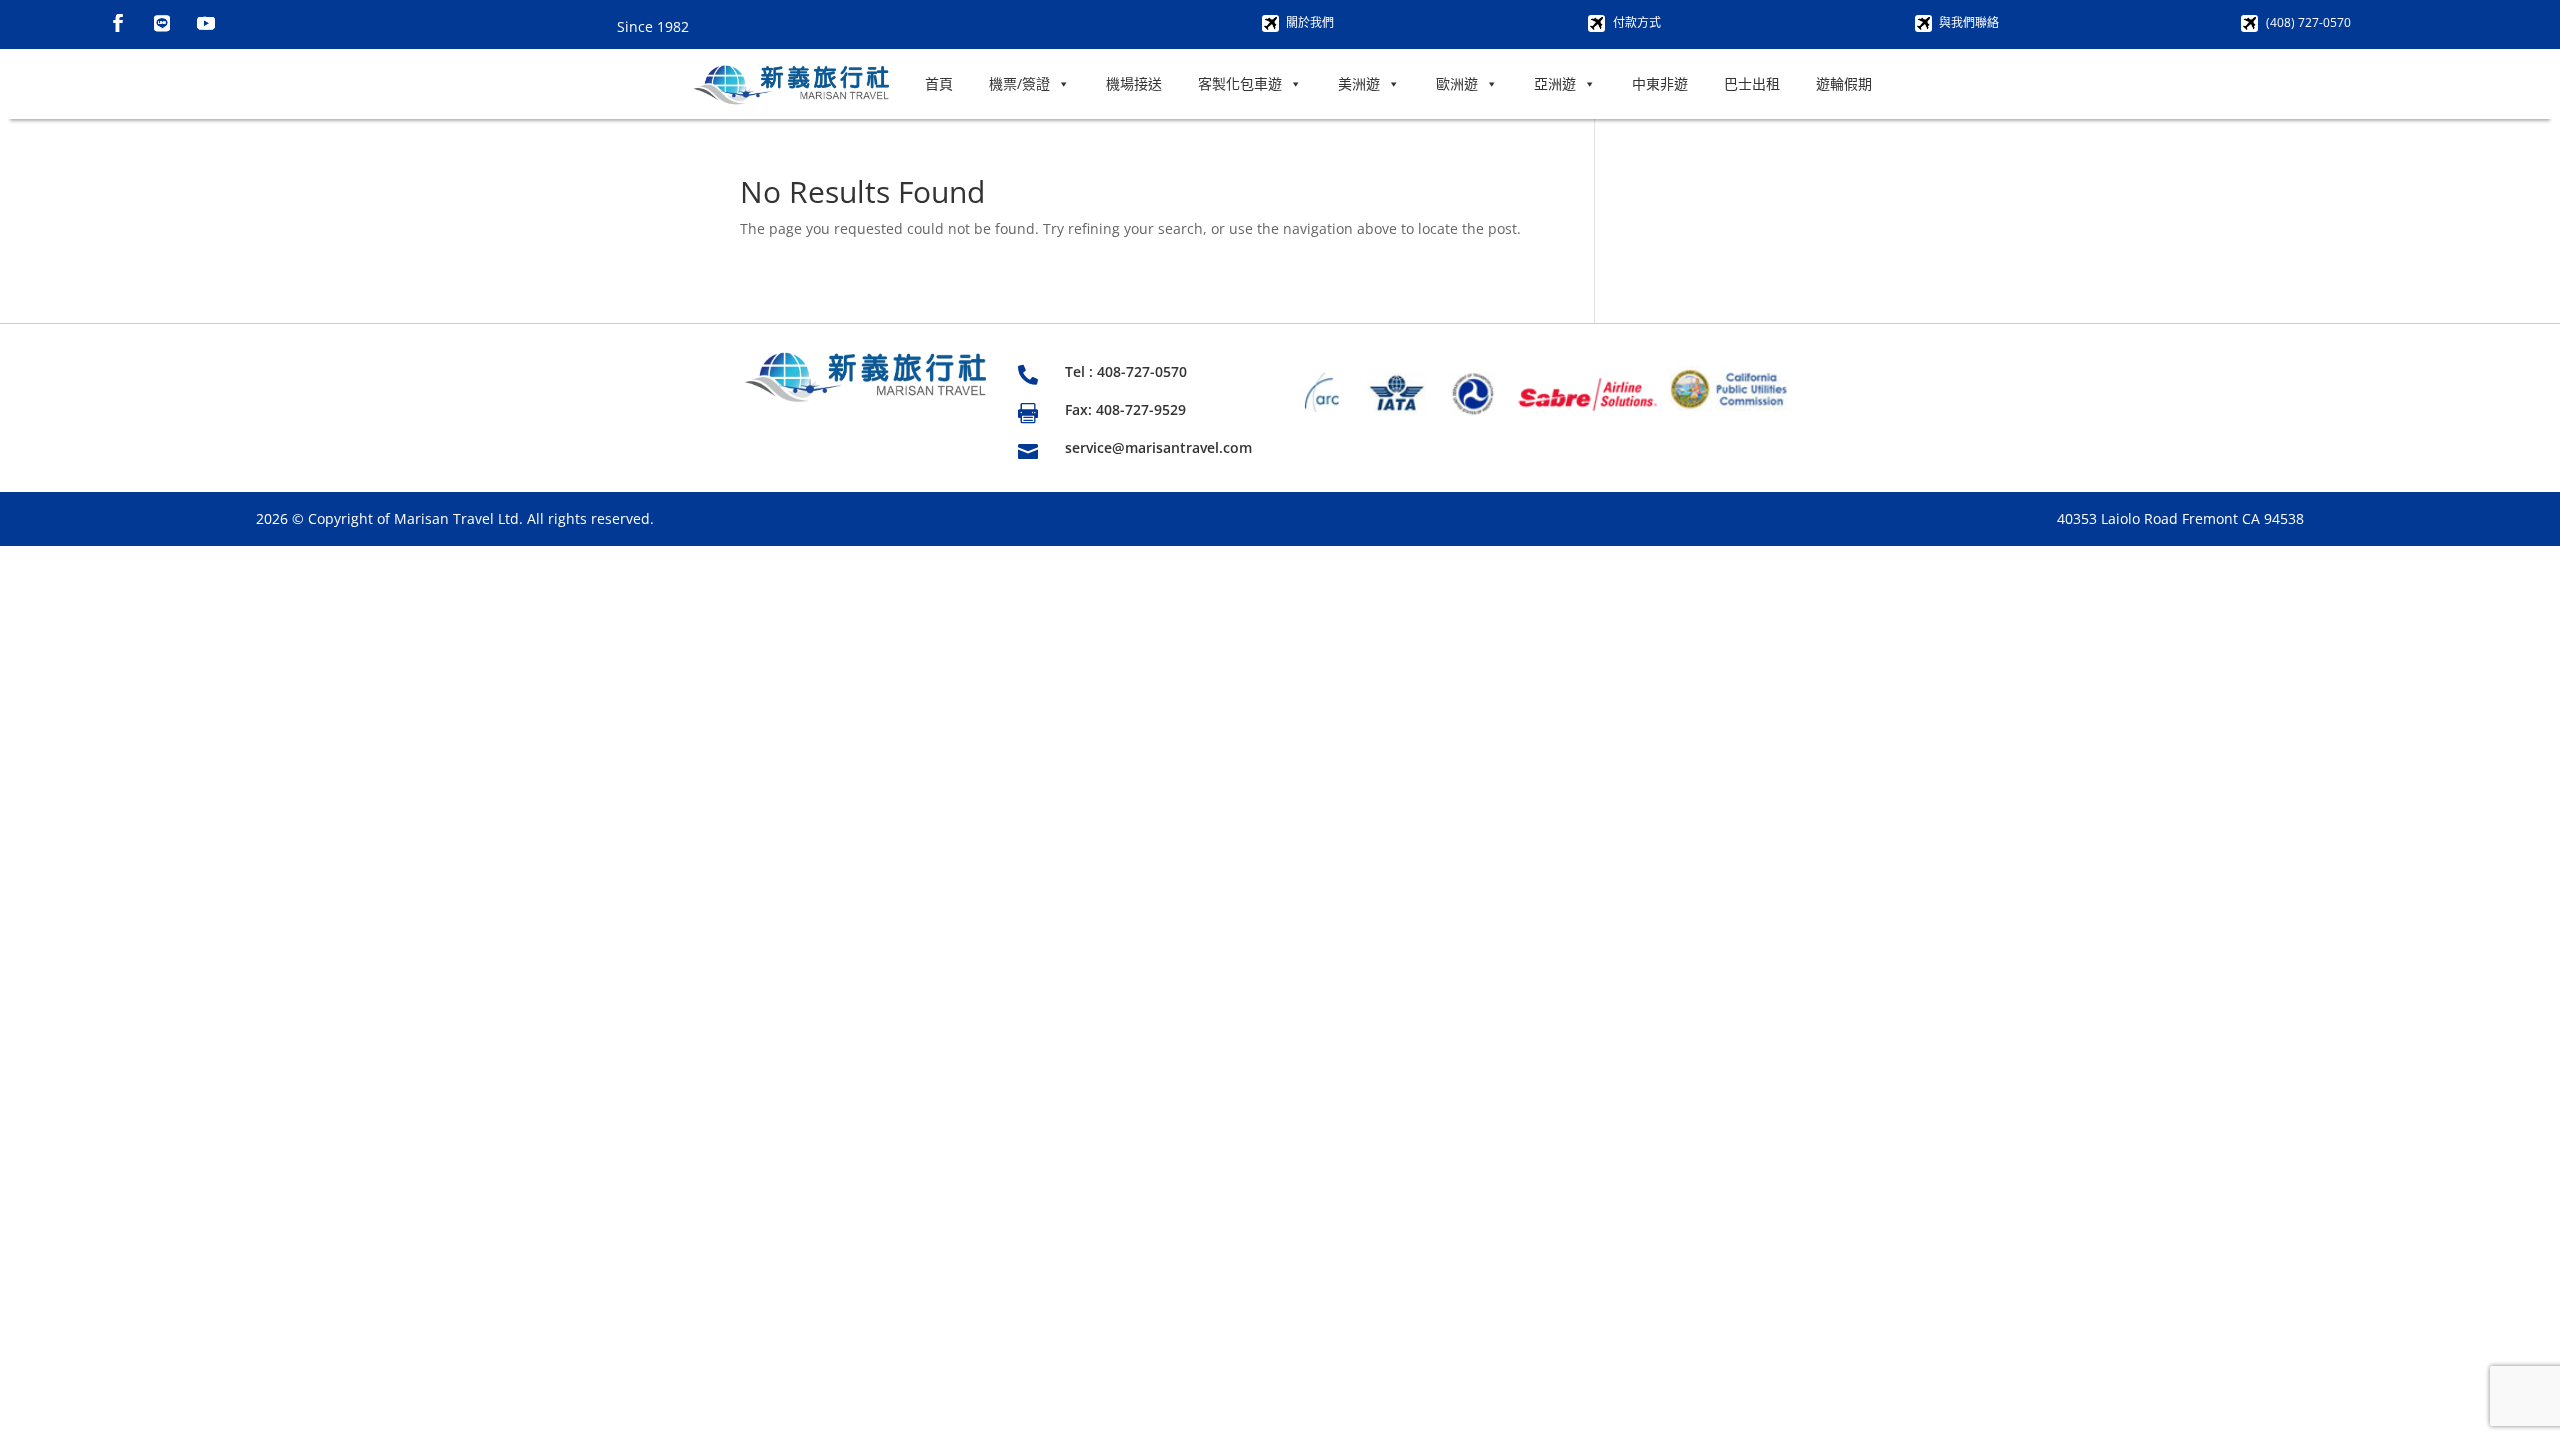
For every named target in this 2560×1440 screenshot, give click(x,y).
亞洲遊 (1555, 83)
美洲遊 (1359, 83)
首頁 (939, 83)
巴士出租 (1752, 83)
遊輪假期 (1844, 83)
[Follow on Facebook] (118, 23)
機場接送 (1134, 83)
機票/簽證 (1019, 83)
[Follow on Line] (162, 23)
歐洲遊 (1457, 83)
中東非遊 (1660, 83)
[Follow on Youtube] (206, 23)
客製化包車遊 (1240, 83)
